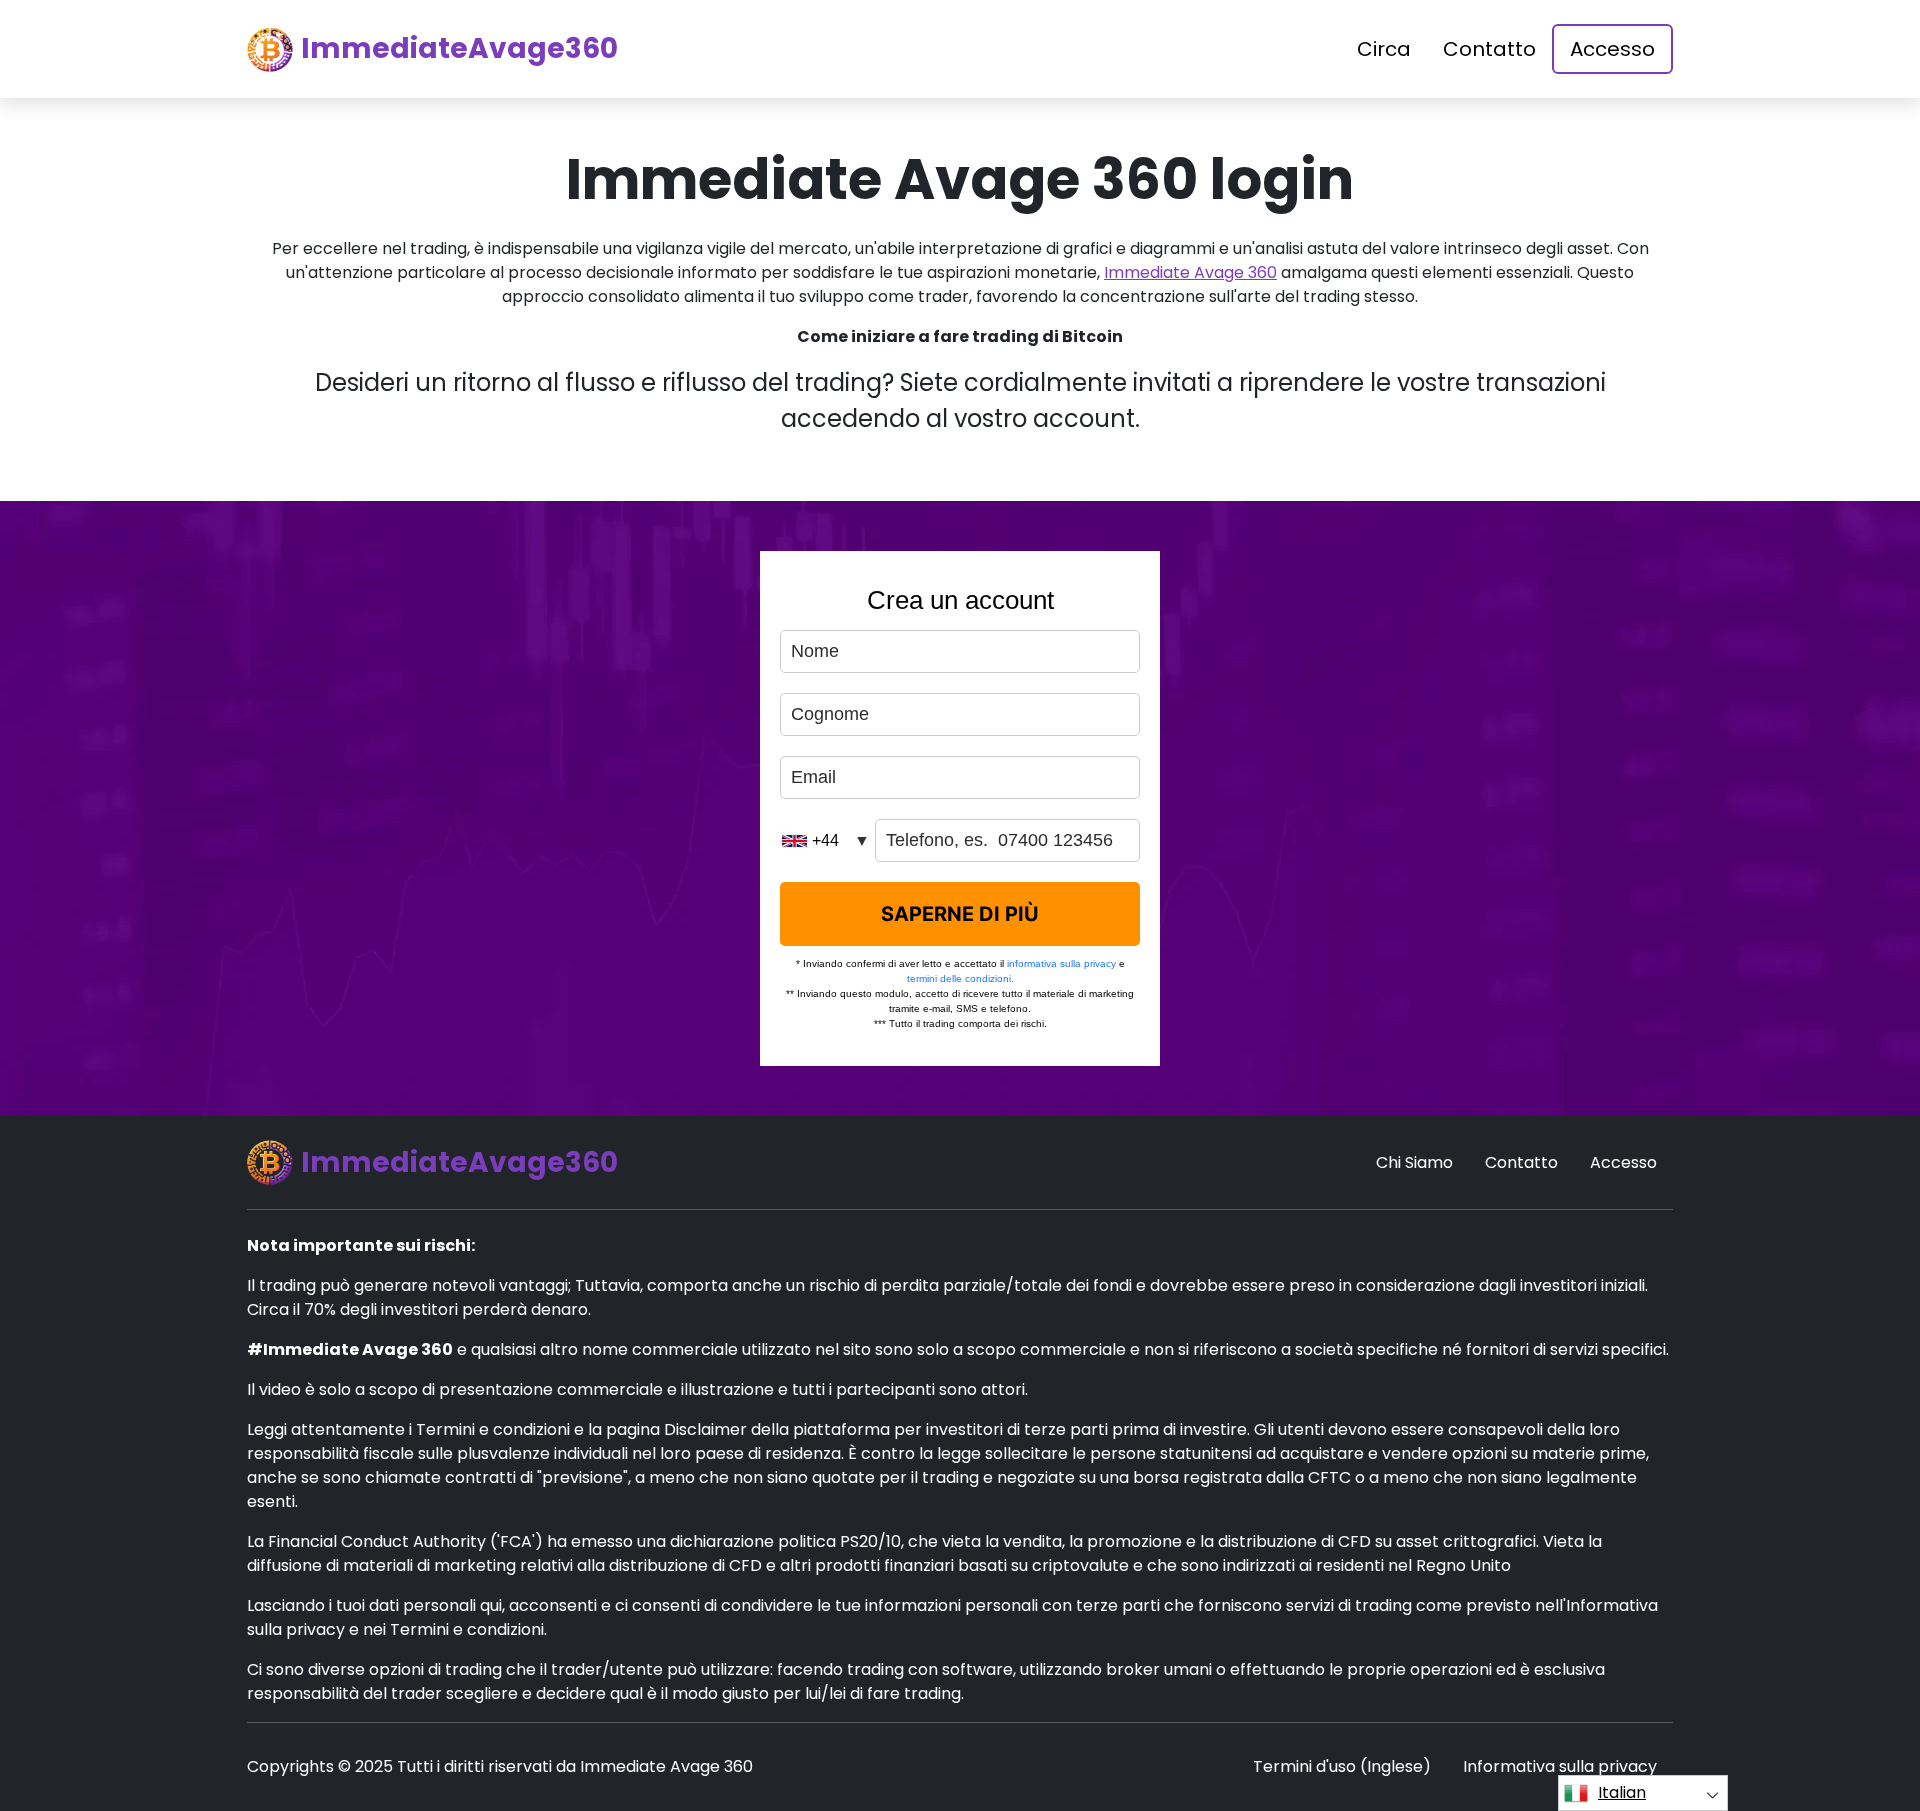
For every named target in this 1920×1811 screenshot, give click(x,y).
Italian (1622, 1792)
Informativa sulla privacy (1560, 1766)
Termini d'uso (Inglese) (1342, 1766)
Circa (1384, 49)
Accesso (1612, 49)
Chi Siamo (1414, 1162)
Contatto (1489, 49)
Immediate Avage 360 (1190, 272)
